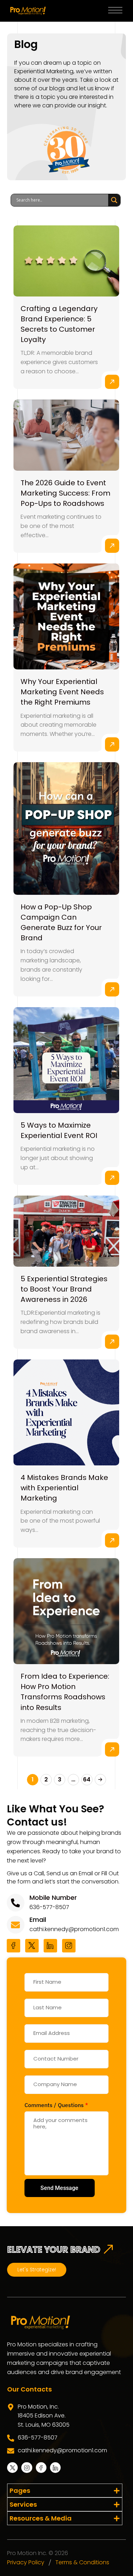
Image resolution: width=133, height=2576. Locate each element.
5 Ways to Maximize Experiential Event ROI (59, 1130)
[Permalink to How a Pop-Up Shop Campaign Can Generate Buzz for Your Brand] (66, 829)
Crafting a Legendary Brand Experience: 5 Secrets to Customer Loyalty (59, 324)
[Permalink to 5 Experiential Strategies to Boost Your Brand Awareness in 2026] (66, 1231)
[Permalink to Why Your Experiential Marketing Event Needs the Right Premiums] (66, 616)
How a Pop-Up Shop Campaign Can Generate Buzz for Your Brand (61, 922)
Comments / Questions (56, 2105)
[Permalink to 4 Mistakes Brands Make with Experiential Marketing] (66, 1412)
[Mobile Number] (16, 1903)
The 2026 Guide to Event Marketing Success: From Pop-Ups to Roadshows (65, 493)
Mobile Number (53, 1898)
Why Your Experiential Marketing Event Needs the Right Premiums (62, 692)
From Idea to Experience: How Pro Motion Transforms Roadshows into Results (65, 1692)
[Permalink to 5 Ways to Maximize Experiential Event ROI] (66, 1060)
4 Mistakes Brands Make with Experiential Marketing (64, 1488)
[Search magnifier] (114, 200)
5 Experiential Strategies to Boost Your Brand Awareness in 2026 (64, 1289)
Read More (112, 382)
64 (87, 1779)
